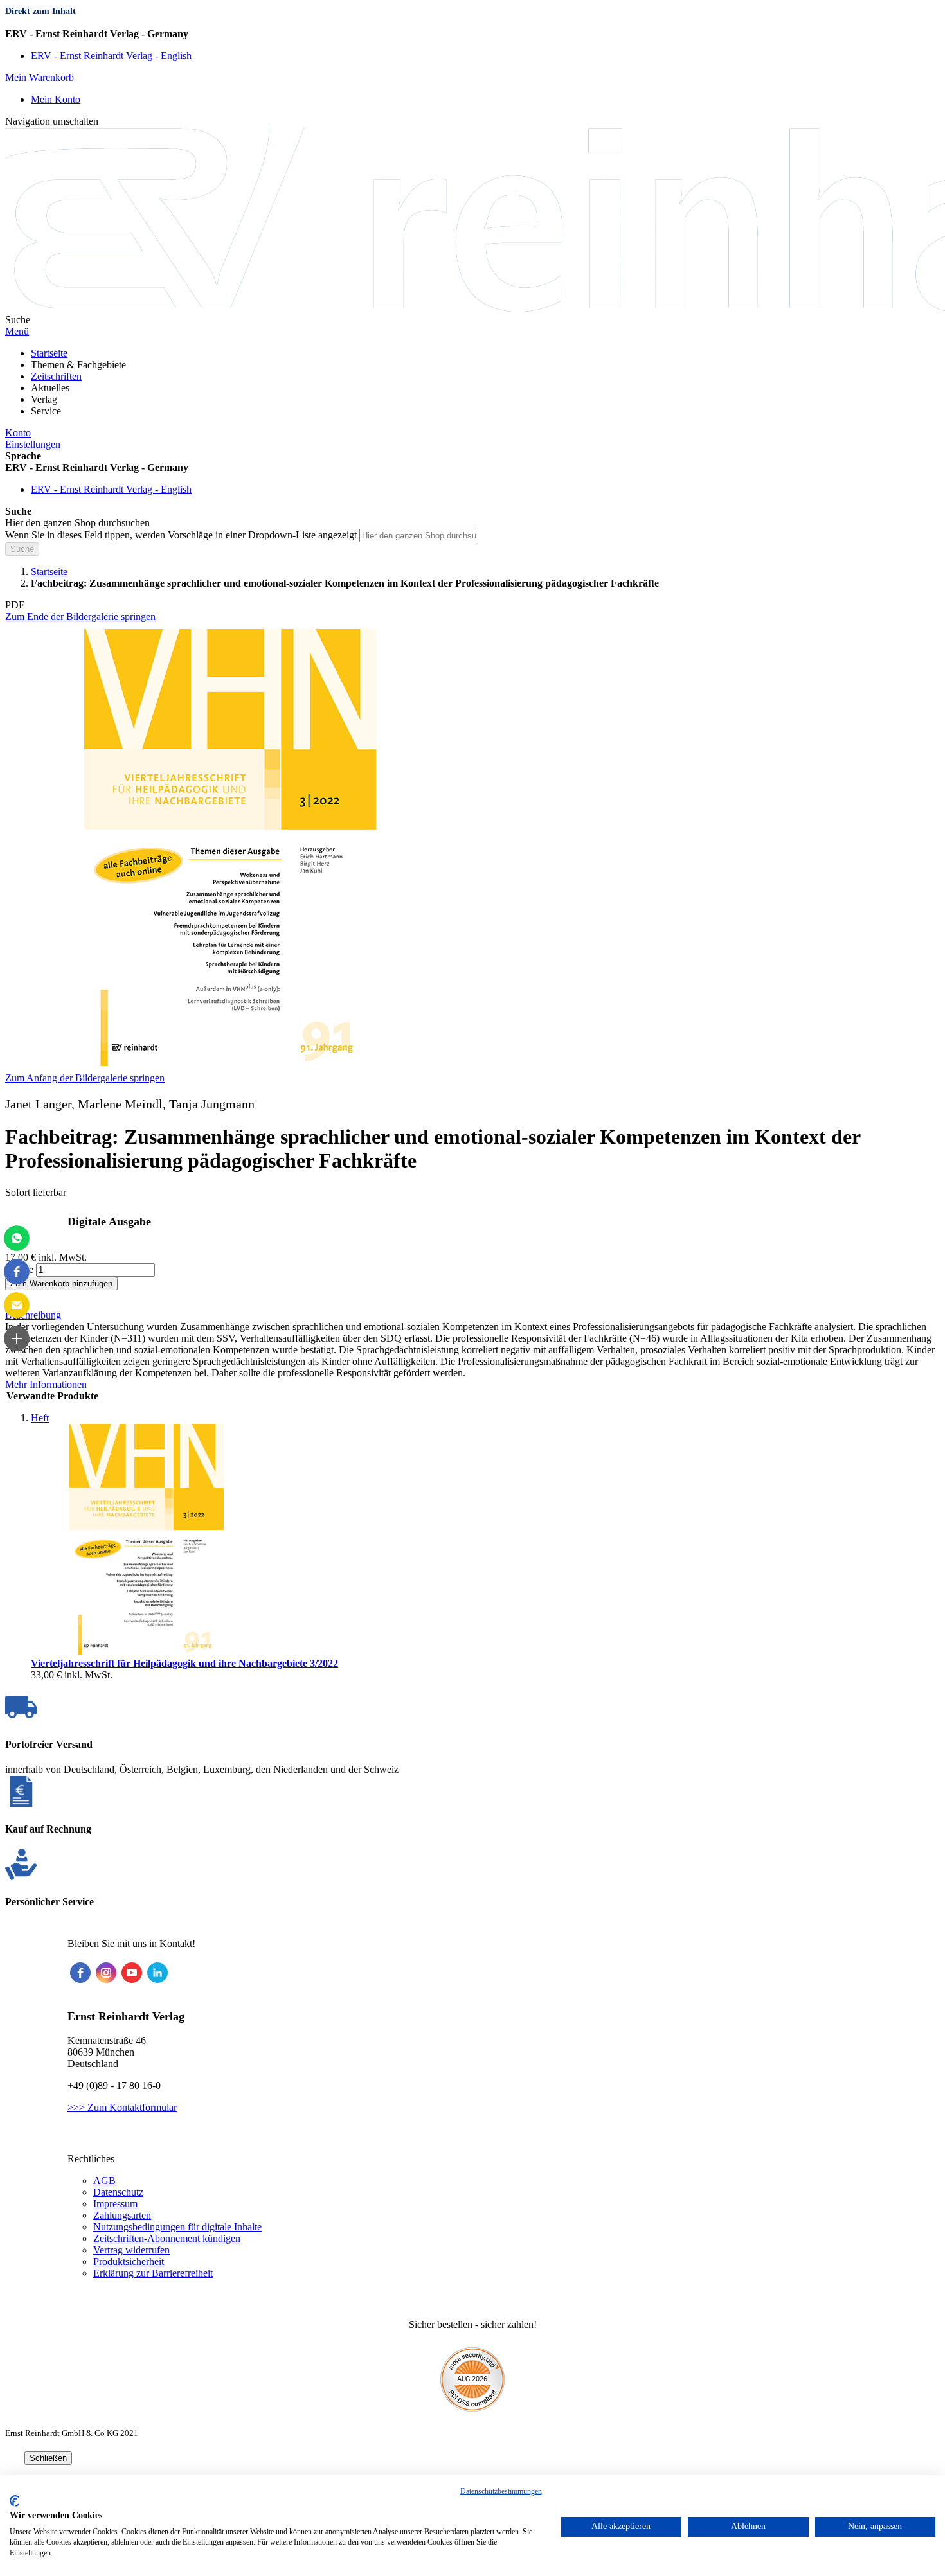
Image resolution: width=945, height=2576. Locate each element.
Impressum (115, 2204)
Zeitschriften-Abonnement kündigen (167, 2238)
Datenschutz (118, 2192)
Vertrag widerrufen (131, 2250)
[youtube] (132, 1973)
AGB (104, 2181)
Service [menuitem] (46, 411)
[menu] (473, 382)
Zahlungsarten (122, 2215)
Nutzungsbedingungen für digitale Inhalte (177, 2227)
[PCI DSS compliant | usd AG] (473, 2408)
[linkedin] (157, 1973)
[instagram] (106, 1973)
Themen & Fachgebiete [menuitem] (78, 365)
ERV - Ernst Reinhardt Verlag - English (111, 56)
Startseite (49, 572)
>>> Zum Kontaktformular (122, 2107)
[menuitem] (49, 353)
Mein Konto (56, 99)
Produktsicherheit (129, 2261)
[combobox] (419, 536)
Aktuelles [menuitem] (50, 388)
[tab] (473, 1315)
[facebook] (80, 1973)
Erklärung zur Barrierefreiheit (153, 2273)
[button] (473, 34)
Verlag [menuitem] (44, 399)
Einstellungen (33, 444)
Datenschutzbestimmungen (501, 2491)
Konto (18, 433)
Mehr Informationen (46, 1384)
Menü (17, 331)
